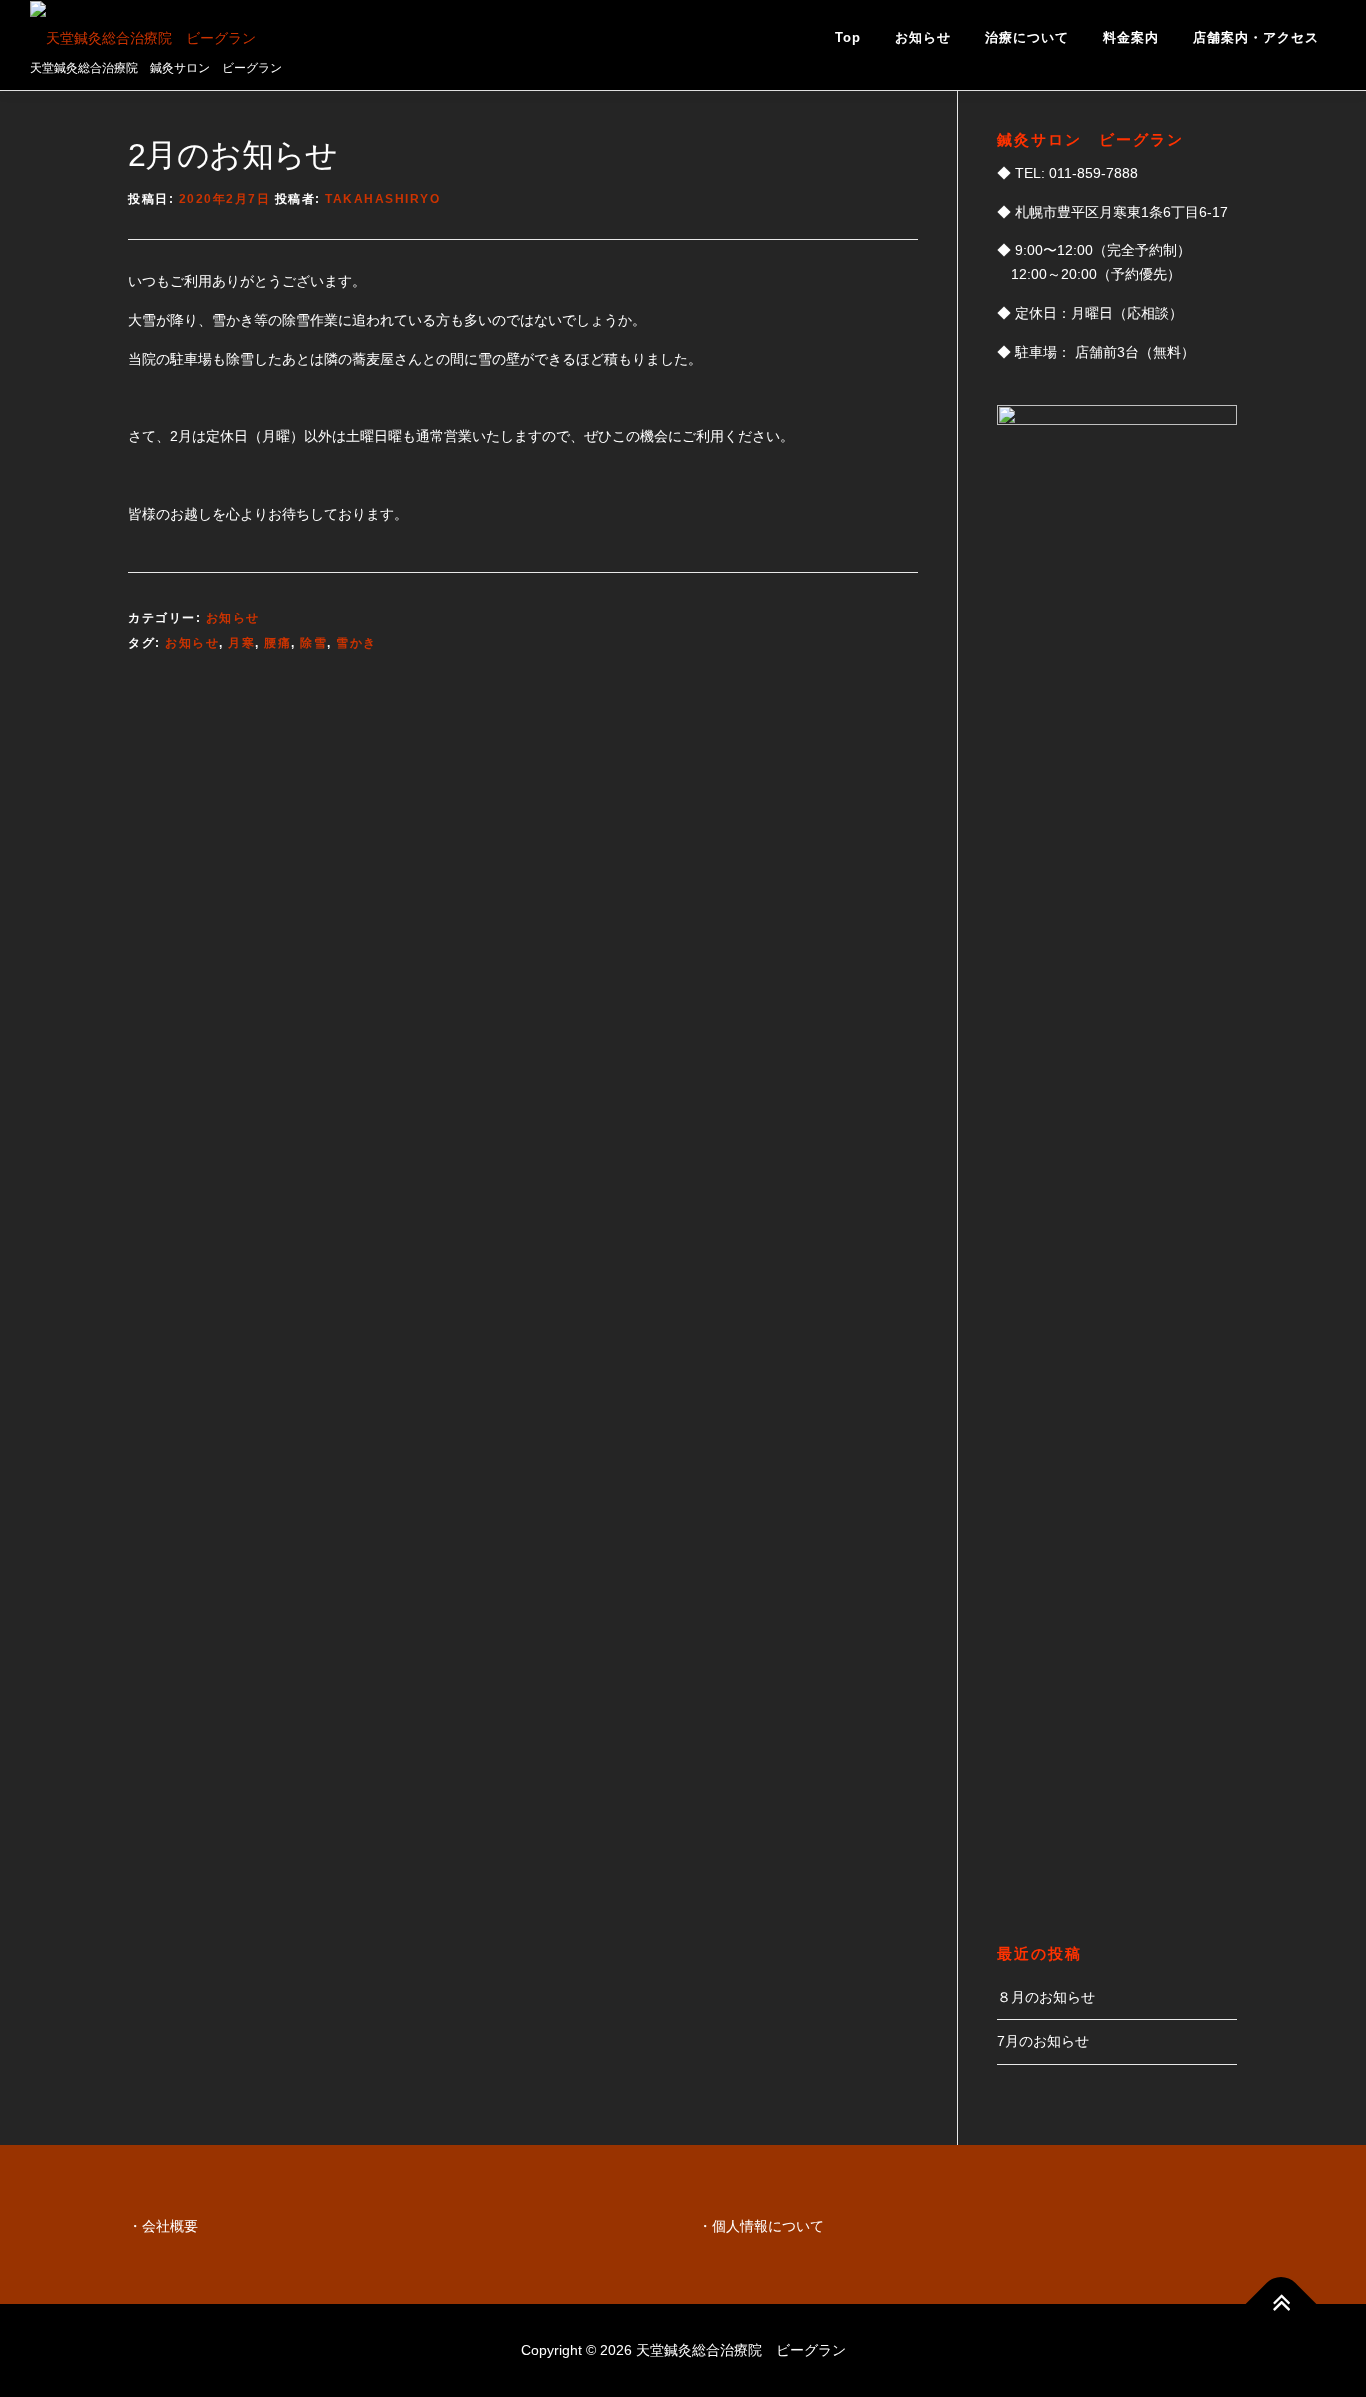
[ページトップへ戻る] (1281, 2304)
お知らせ (923, 37)
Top (848, 37)
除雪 (313, 643)
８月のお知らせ (1046, 1997)
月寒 (241, 643)
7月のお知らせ (1043, 2041)
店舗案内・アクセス (1256, 37)
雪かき (356, 643)
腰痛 (277, 643)
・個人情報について (761, 2226)
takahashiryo (382, 199)
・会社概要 (163, 2226)
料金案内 (1131, 37)
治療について (1027, 37)
